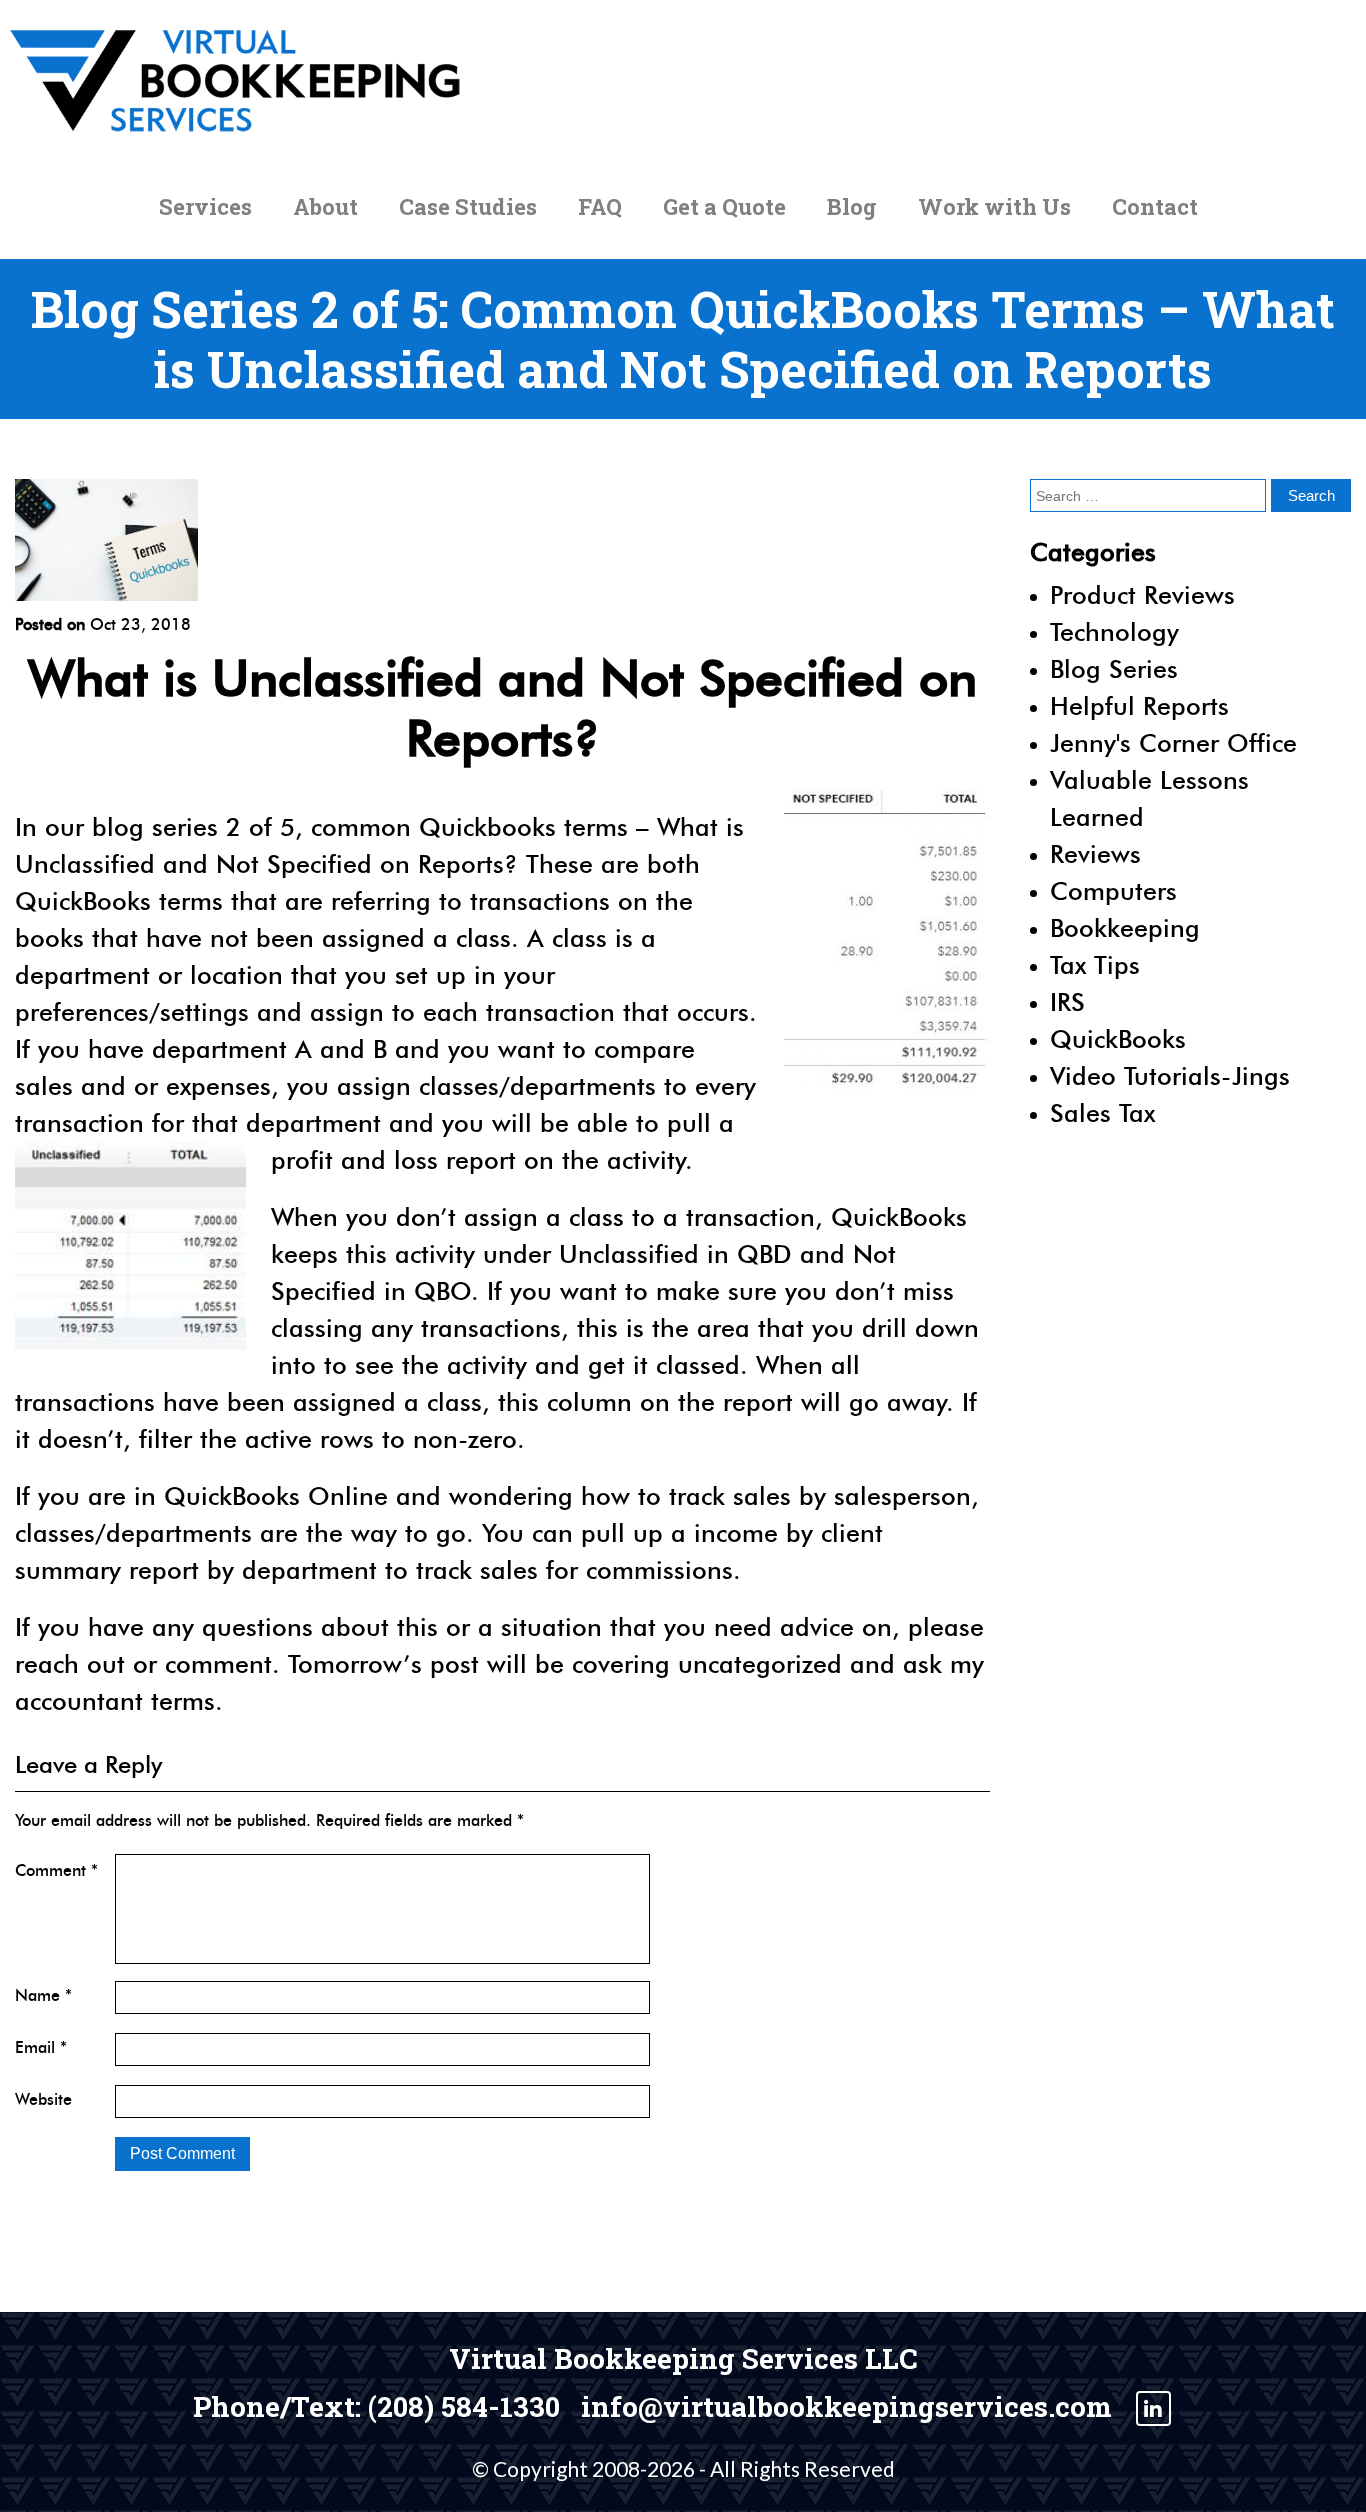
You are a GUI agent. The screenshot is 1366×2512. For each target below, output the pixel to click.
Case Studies (468, 206)
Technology (1114, 632)
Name (43, 1995)
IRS (1067, 1002)
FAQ (600, 206)
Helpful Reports (1139, 706)
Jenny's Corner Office (1173, 743)
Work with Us (994, 206)
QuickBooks (1118, 1039)
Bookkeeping (1125, 928)
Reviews (1095, 854)
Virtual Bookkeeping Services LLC (683, 2358)
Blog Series (1114, 669)
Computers (1113, 891)
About (325, 206)
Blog (852, 206)
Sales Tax (1102, 1113)
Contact (1155, 206)
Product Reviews (1142, 595)
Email (41, 2047)
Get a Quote (724, 206)
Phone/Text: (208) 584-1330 (376, 2407)
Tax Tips (1095, 965)
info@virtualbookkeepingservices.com (846, 2407)
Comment (56, 1870)
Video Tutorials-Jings (1170, 1076)
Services (205, 206)
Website (43, 2099)
